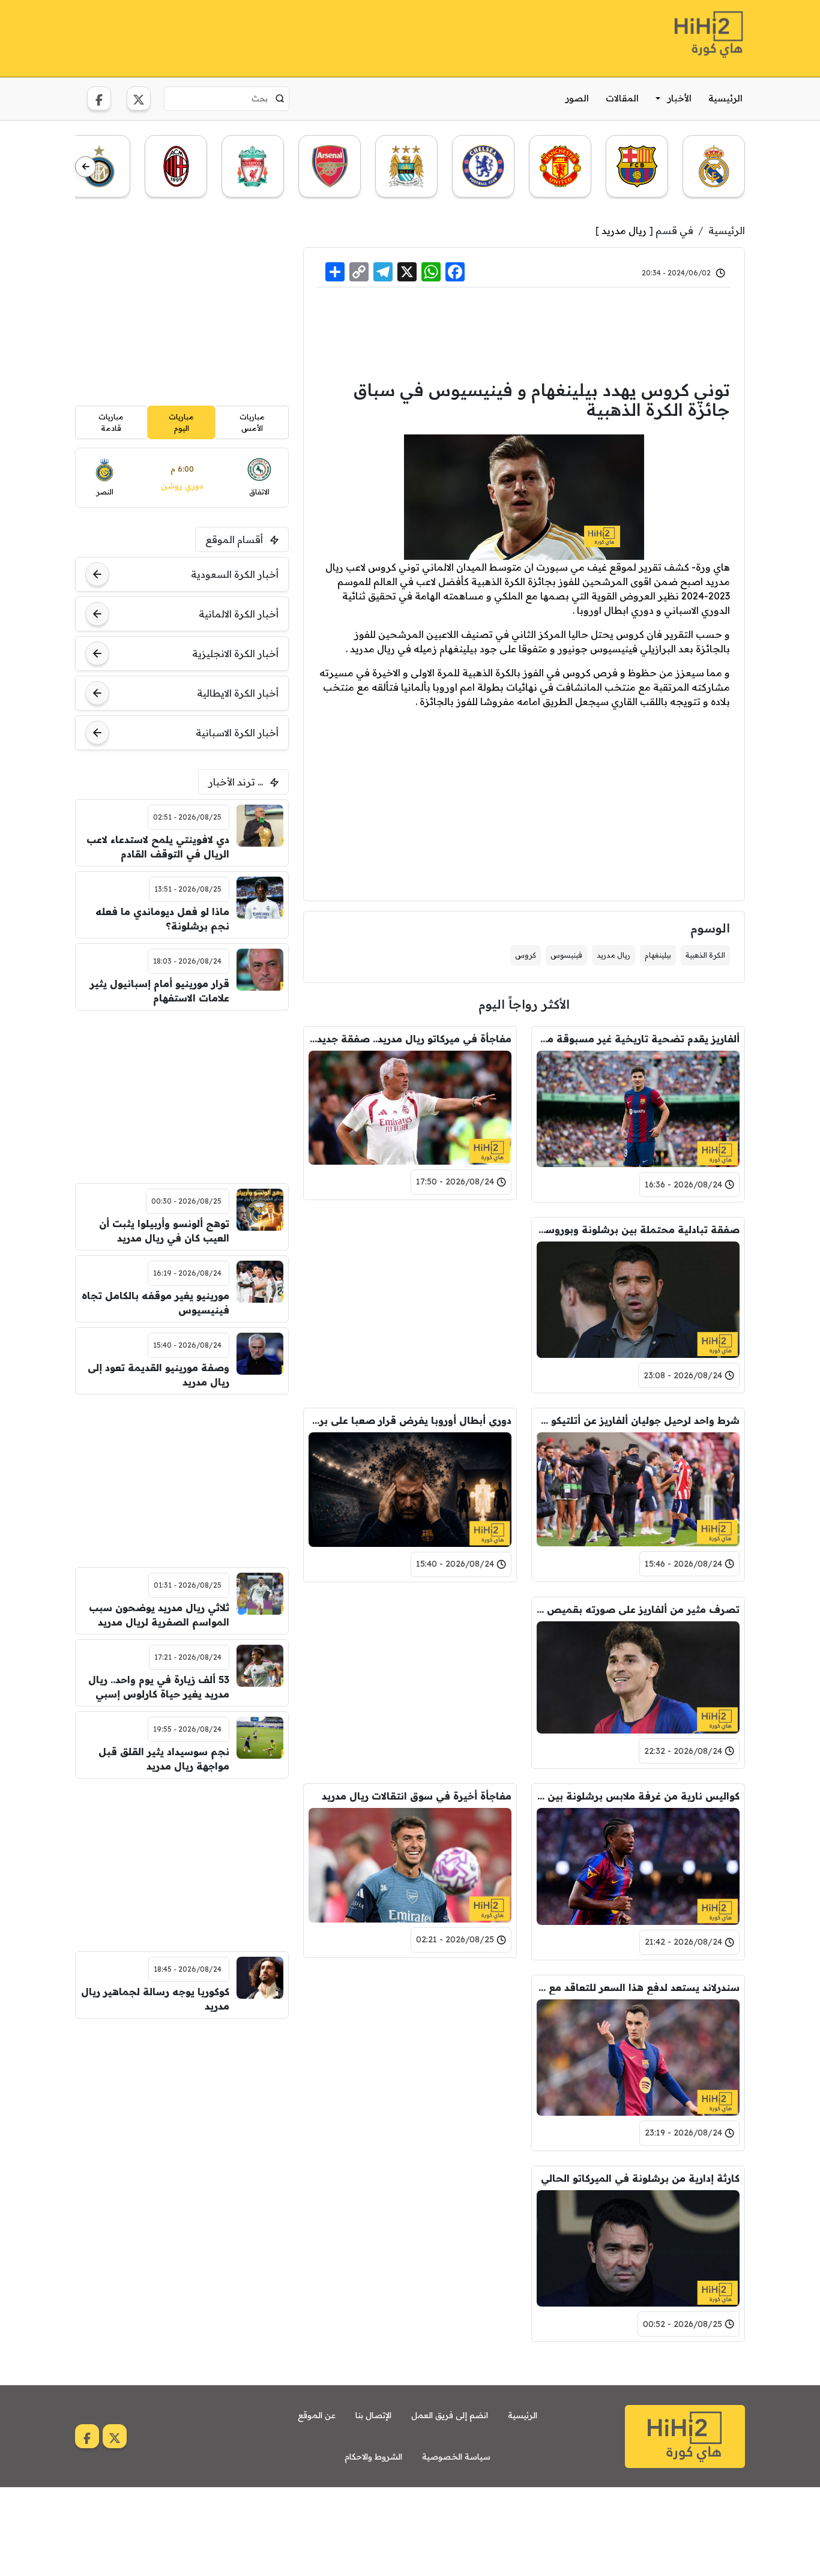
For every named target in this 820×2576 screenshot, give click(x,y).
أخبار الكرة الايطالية (238, 693)
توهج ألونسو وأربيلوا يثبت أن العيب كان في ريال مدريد (164, 1231)
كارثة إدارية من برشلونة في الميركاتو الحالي (640, 2178)
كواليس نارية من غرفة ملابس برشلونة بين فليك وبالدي (638, 1796)
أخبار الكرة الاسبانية (237, 733)
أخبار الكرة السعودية (235, 574)
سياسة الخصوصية (456, 2457)
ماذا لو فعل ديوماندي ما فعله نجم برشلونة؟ (162, 919)
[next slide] (86, 167)
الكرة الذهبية (705, 955)
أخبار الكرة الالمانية (239, 614)
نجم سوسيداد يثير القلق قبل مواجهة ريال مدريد (164, 1759)
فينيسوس (566, 955)
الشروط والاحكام (373, 2457)
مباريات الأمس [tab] (252, 422)
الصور (577, 98)
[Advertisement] (294, 37)
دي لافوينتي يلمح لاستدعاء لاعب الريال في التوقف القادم (158, 847)
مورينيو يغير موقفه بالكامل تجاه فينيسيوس (155, 1303)
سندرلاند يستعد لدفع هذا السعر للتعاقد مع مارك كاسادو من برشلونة (638, 1987)
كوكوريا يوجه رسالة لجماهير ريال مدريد (155, 1999)
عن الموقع (317, 2415)
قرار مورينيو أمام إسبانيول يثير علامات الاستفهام (160, 991)
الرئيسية (725, 98)
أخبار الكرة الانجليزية (235, 653)
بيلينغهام (658, 955)
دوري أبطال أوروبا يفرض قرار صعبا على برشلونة (410, 1420)
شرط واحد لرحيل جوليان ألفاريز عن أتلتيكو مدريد (638, 1420)
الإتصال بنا (373, 2415)
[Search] (280, 98)
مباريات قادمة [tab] (111, 422)
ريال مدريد (624, 230)
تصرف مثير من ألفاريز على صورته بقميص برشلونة (638, 1609)
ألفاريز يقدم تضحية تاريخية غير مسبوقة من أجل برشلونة (638, 1039)
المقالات (622, 98)
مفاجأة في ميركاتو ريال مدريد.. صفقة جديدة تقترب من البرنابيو (410, 1039)
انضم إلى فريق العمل (450, 2415)
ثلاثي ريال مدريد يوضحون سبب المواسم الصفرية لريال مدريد (159, 1615)
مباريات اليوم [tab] (181, 422)
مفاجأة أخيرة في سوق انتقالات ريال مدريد (417, 1796)
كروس (526, 955)
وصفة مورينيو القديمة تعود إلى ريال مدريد (158, 1375)
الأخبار (680, 98)
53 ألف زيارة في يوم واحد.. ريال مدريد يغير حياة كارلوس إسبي (159, 1687)
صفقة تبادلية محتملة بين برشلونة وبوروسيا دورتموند (638, 1229)
